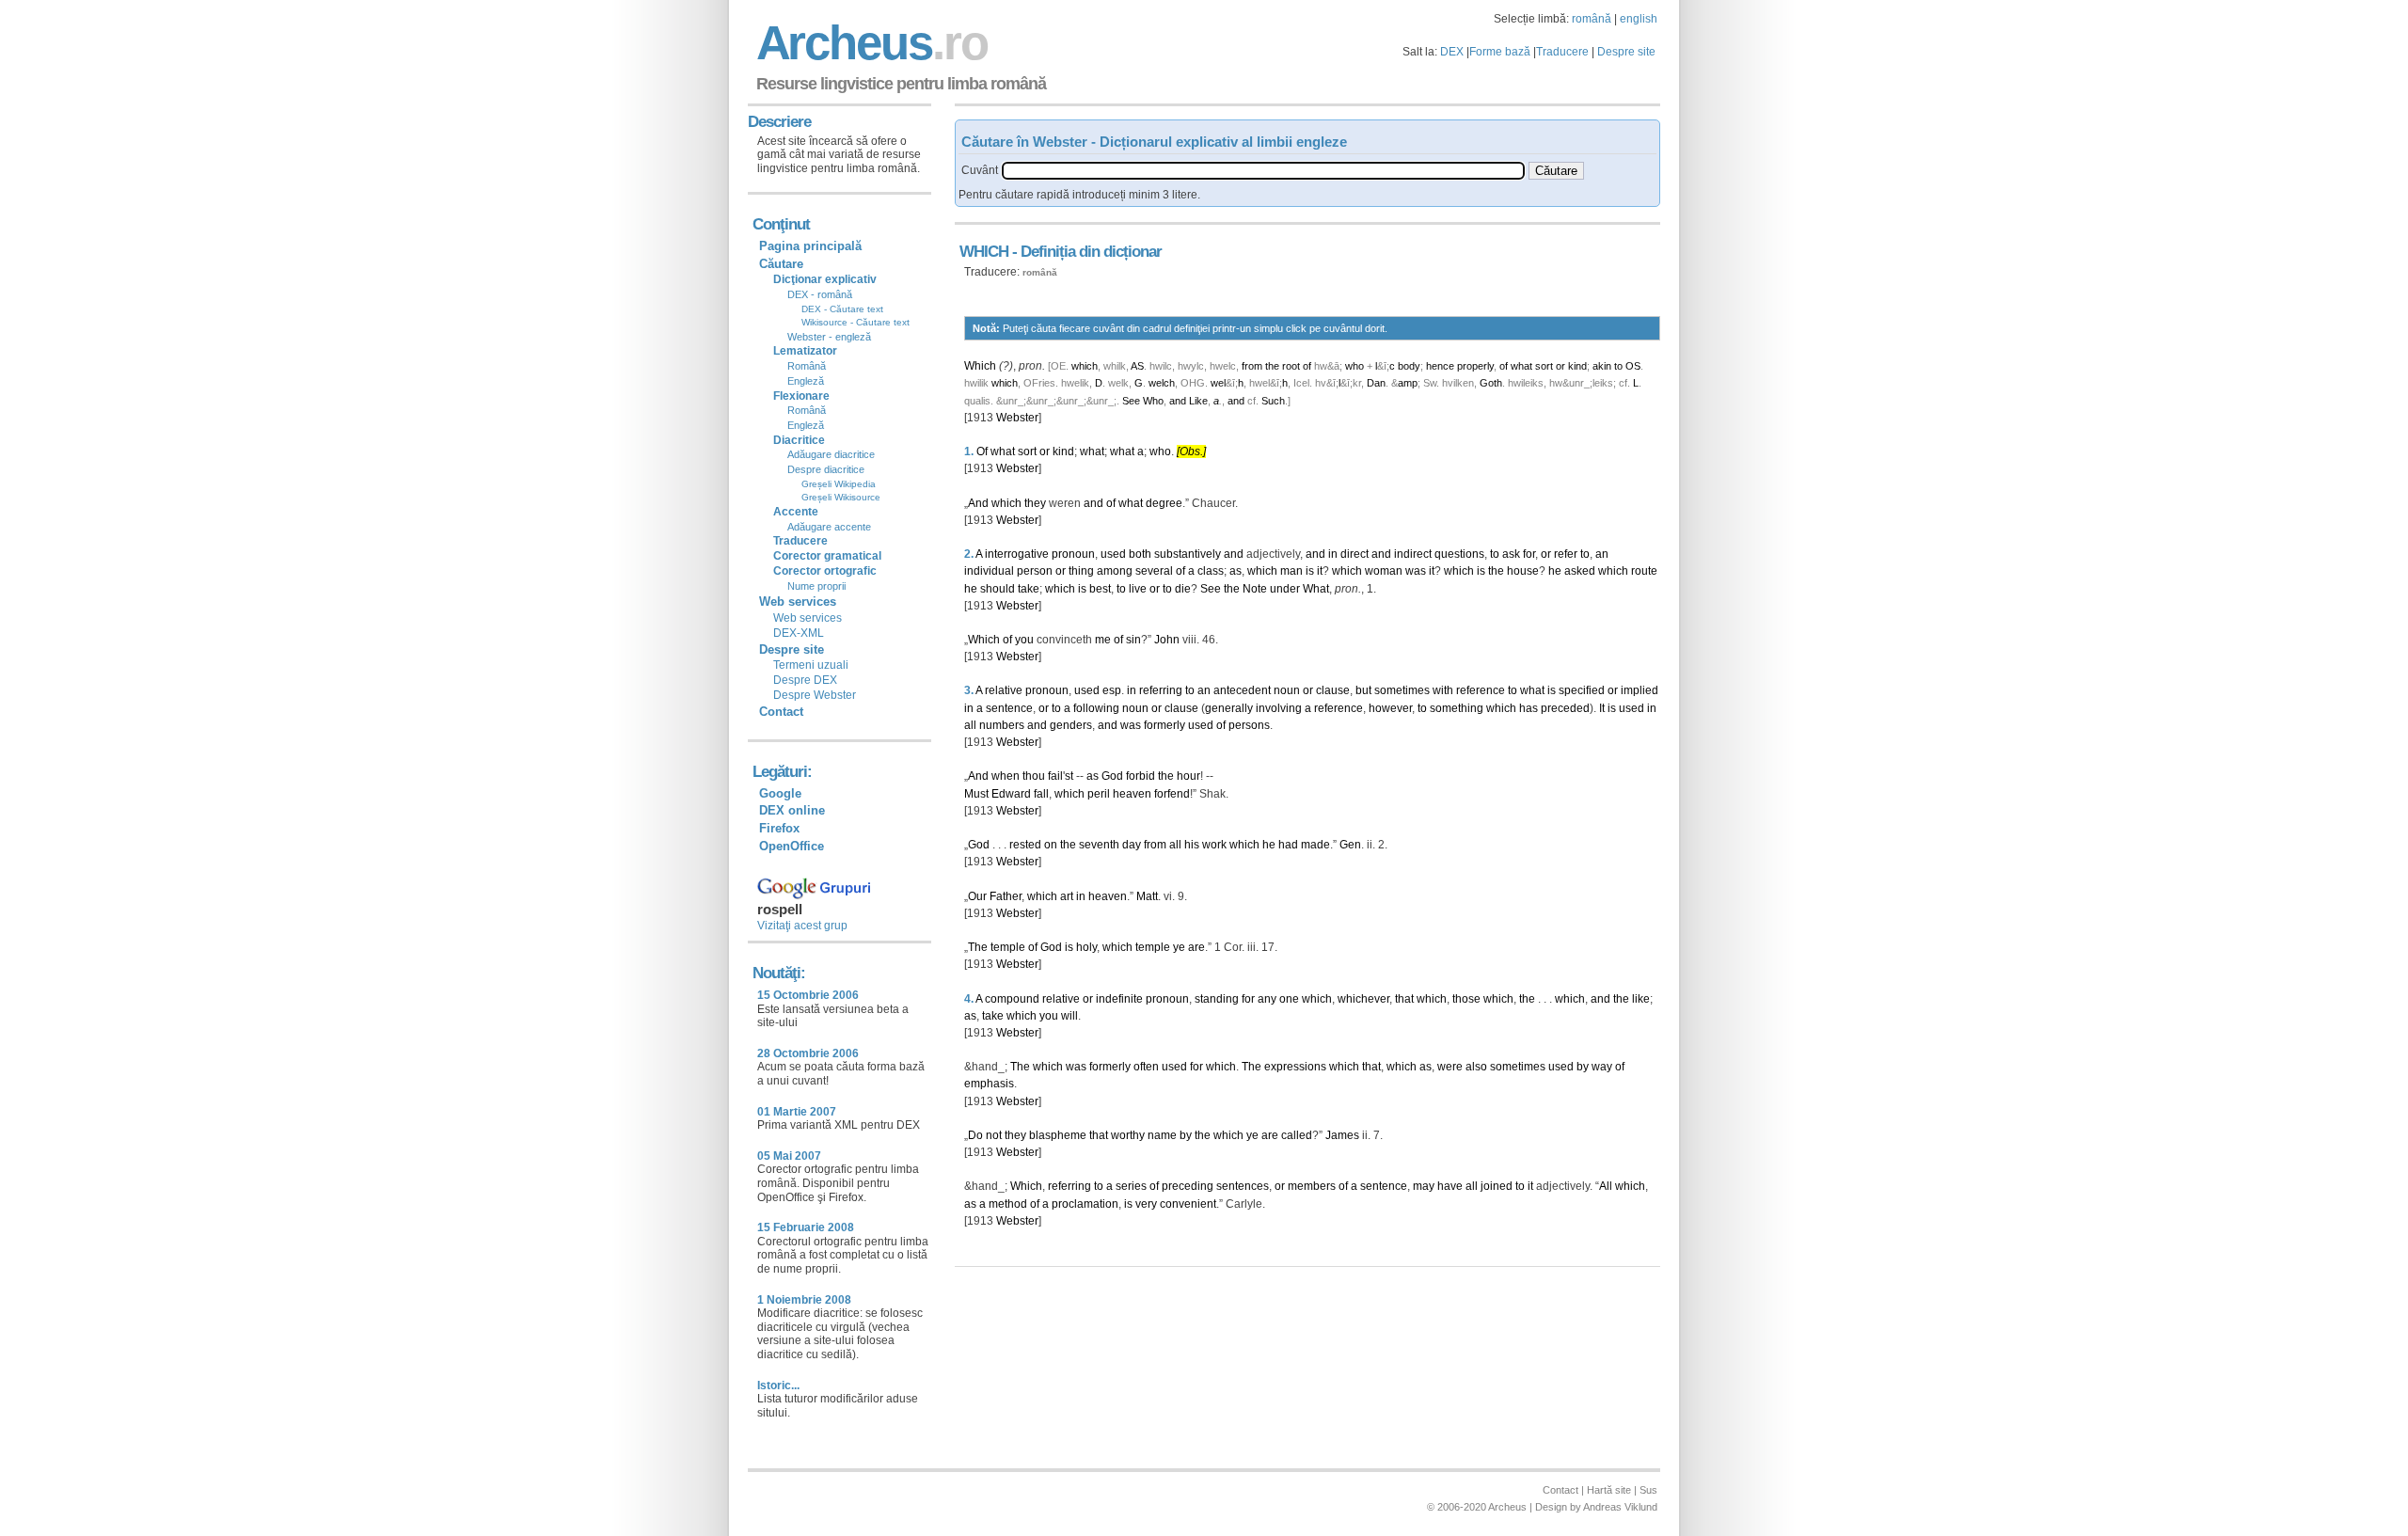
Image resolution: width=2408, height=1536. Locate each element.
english (1639, 19)
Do (975, 1135)
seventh (1099, 845)
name (1162, 1135)
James (1342, 1135)
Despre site (1626, 52)
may (1424, 1186)
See (1131, 401)
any (1267, 999)
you (1024, 640)
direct (1354, 554)
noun (1287, 690)
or (1560, 366)
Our (977, 896)
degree (1164, 503)
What (1316, 589)
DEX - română (820, 294)
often (1146, 1067)
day (1132, 845)
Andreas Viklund (1620, 1507)
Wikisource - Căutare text (855, 322)
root (1291, 366)
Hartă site (1609, 1490)
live (1138, 589)
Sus (1648, 1490)
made (1315, 845)
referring (1161, 690)
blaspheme (1058, 1135)
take (1029, 589)
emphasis (989, 1084)
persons (1249, 725)
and (1178, 401)
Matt (1147, 896)
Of (982, 451)
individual (989, 571)
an (1602, 554)
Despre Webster (815, 695)
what (1521, 366)
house (1523, 571)
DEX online (792, 810)
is (1310, 571)
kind (1577, 366)
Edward (1011, 794)
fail (1055, 776)
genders (1071, 725)
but (1363, 690)
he (1555, 571)
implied (1640, 690)
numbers (1002, 725)
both (1140, 554)
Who (1153, 401)
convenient (1188, 1204)
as (1236, 571)
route (1644, 571)
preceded (1565, 708)
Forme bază (1500, 52)
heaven (1132, 794)
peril (1099, 794)
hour (1188, 776)
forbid (1141, 776)
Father (1006, 896)
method (1008, 1204)
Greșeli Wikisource (841, 497)
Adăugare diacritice (831, 454)
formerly (1164, 725)
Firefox (779, 828)
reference (1481, 690)
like (1641, 999)
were (1450, 1067)
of (1307, 366)
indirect (1413, 554)
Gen (1350, 845)
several (1154, 571)
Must (976, 794)
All (1606, 1186)
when (1006, 776)
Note (1255, 589)
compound (1012, 999)
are (1196, 947)
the (1272, 366)
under (1285, 589)
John (1167, 640)
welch (1162, 383)
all (970, 725)
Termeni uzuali (811, 665)
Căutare (781, 264)
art (1067, 896)
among (1115, 571)
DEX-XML (799, 633)
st (1069, 776)
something (1457, 708)
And (978, 503)
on (1051, 845)
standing (1217, 999)
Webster (1017, 418)
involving (1279, 708)
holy (1086, 947)
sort (1544, 366)
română (1592, 19)
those (1466, 999)
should (998, 589)
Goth (1491, 383)
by (1583, 1067)
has (1529, 708)
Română (807, 366)
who (1354, 366)
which (1085, 366)
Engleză (806, 381)
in (1333, 554)
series (1131, 1186)
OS (1633, 366)
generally (1229, 708)
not (994, 1135)
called (1297, 1135)
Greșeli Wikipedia (839, 484)
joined (1497, 1186)
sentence (1009, 708)
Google (780, 793)
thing (1081, 571)
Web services (808, 618)
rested (1025, 845)
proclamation (1085, 1204)
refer (1566, 554)
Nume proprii (816, 586)
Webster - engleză (829, 337)
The (978, 947)
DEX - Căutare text (842, 309)
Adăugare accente (829, 527)
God (1112, 776)
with (1443, 690)
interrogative (1017, 554)
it (1320, 571)
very (1146, 1204)
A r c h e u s (869, 43)
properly (1475, 366)
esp (1112, 690)
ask (1511, 554)
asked (1580, 571)
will (1069, 1016)
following (1096, 708)
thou (1034, 776)
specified (1582, 690)
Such (1273, 401)
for (1529, 554)
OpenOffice (792, 846)
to (1618, 366)
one (1289, 999)
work (1214, 845)
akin (1602, 366)
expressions (1295, 1067)
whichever (1363, 999)
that (1404, 999)
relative (1004, 690)
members (1312, 1186)
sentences (1243, 1186)
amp (1408, 383)
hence (1440, 366)
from (1252, 366)
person (1035, 571)
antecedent (1242, 690)
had (1288, 845)
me (1103, 640)
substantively (1188, 554)
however (1390, 708)
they (1035, 503)
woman (1384, 571)
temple (1008, 947)
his (1192, 845)
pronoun (1073, 554)
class (1211, 571)
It (1602, 708)
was (1416, 571)
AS (1137, 366)
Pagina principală (810, 246)
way (1602, 1067)
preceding (1188, 1186)
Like (1198, 401)
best (1100, 589)
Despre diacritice (826, 469)
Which (980, 366)
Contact (781, 712)
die (1183, 589)
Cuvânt (980, 170)
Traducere (1562, 52)
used (1113, 554)
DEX (1452, 52)
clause (1333, 690)
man (1291, 571)
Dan (1376, 383)
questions (1459, 554)
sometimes (1402, 690)
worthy (1128, 1135)
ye (1179, 947)
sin (1133, 640)
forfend (1172, 794)
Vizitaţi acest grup (802, 926)
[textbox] (1263, 171)
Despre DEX (805, 680)
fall (1041, 794)
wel (1218, 383)
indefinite (1119, 999)
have (1450, 1186)
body (1409, 366)
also (1476, 1067)
